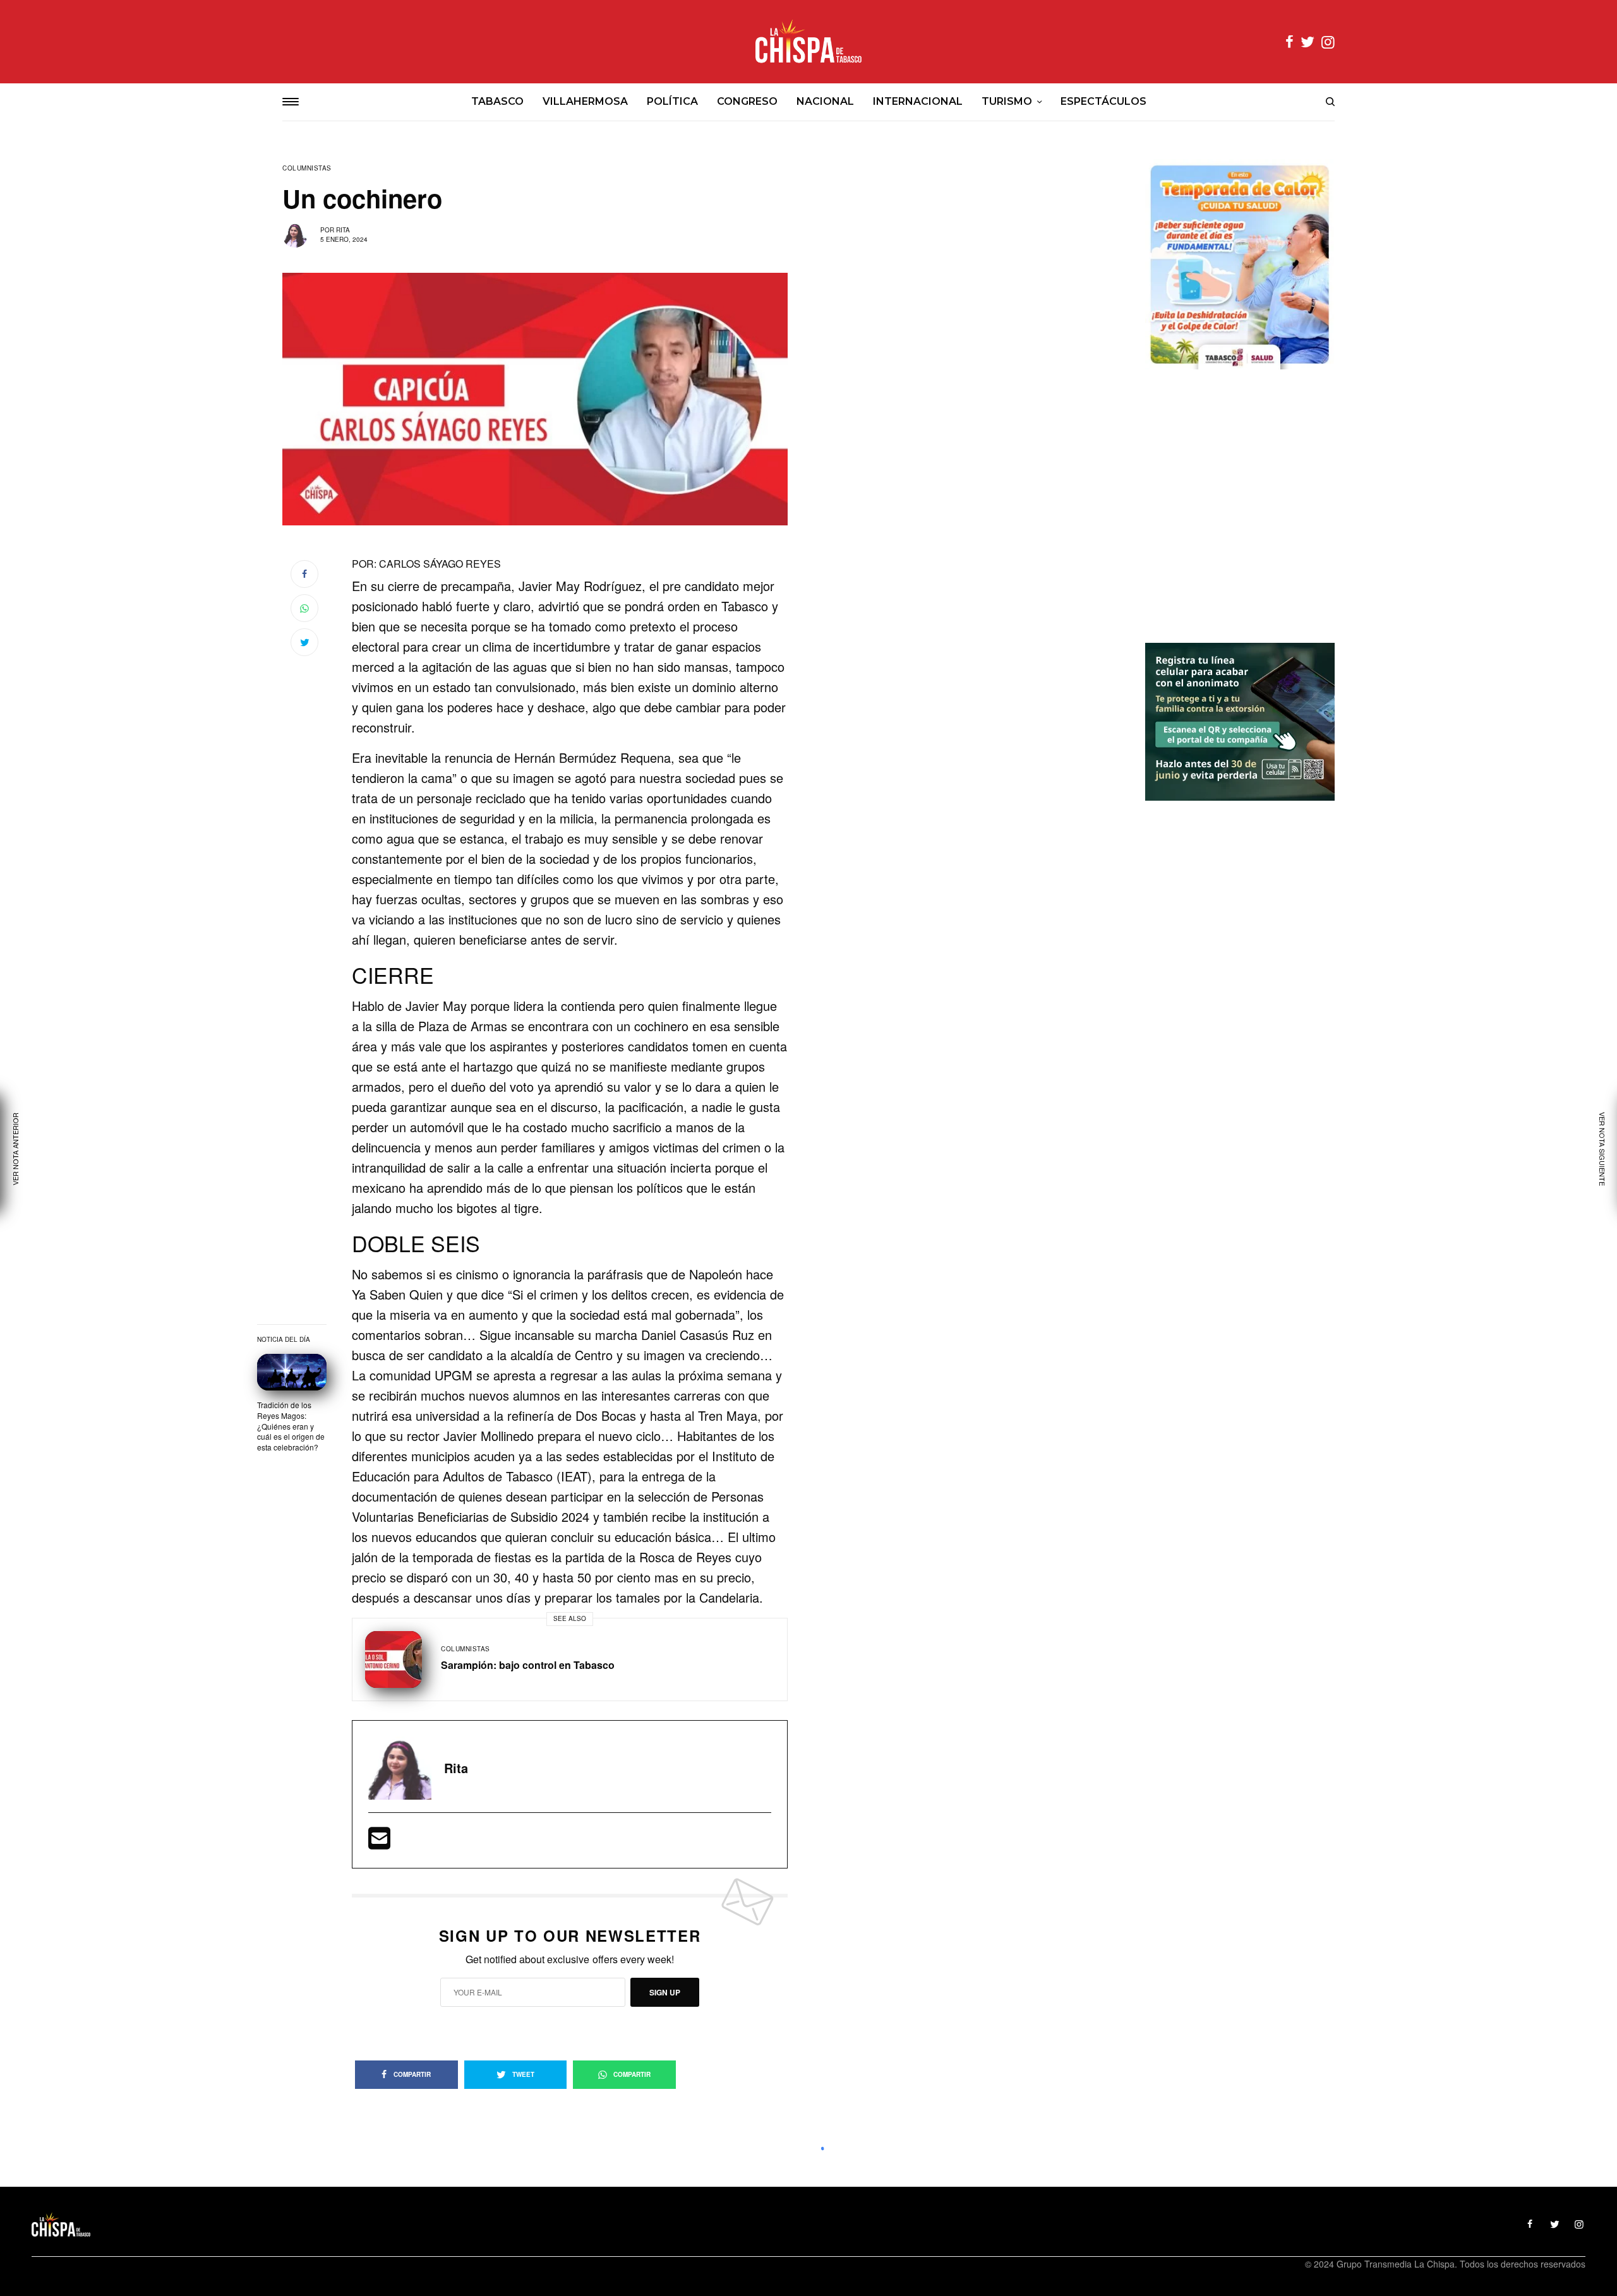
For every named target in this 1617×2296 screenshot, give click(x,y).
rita (343, 230)
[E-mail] (379, 1842)
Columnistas (307, 168)
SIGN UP (665, 1992)
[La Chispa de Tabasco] (808, 42)
